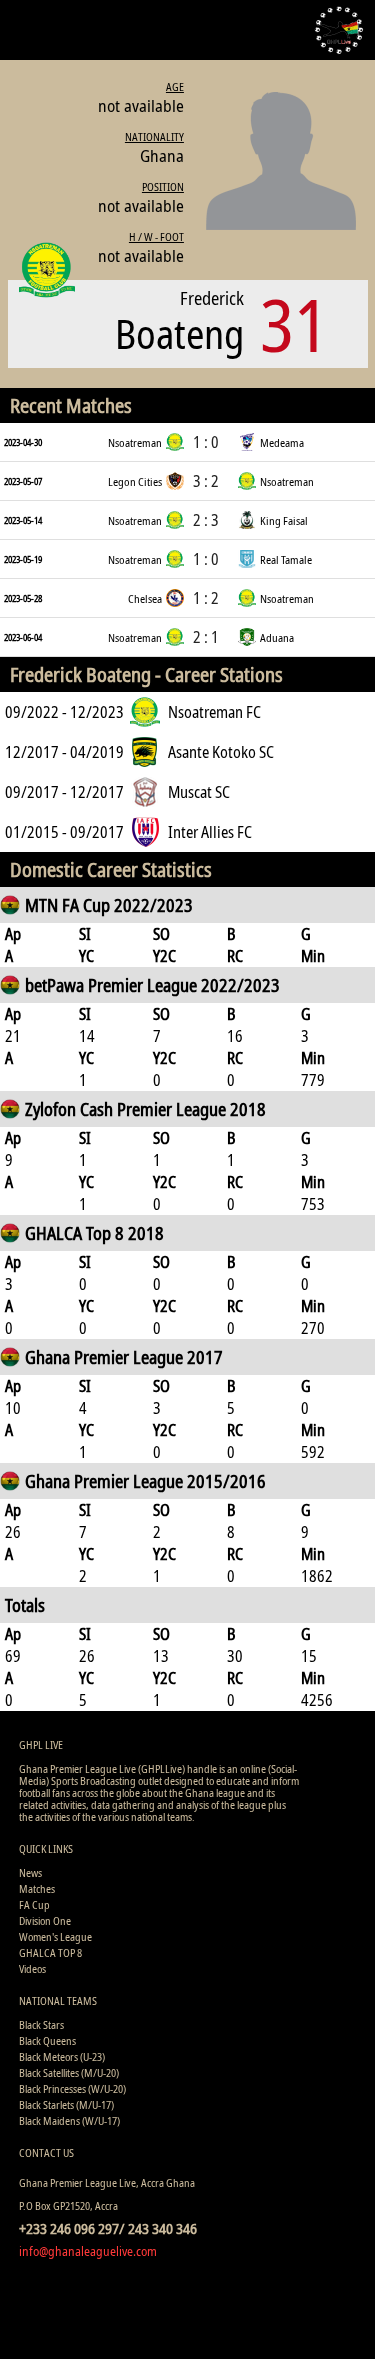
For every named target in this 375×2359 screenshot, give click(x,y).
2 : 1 (206, 637)
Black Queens (47, 2040)
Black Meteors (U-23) (62, 2056)
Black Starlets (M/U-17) (66, 2104)
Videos (32, 1968)
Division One (45, 1920)
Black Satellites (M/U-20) (69, 2072)
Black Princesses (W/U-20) (72, 2088)
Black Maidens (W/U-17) (69, 2120)
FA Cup (34, 1904)
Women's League (55, 1936)
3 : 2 (206, 481)
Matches (37, 1888)
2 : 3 (206, 520)
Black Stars (41, 2024)
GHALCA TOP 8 (50, 1952)
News (30, 1872)
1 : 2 (206, 598)
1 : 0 (206, 442)
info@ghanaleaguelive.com (88, 2251)
